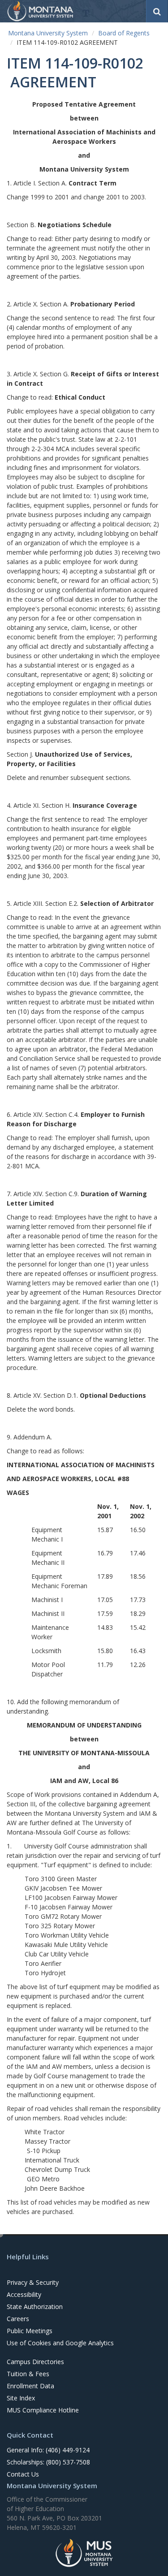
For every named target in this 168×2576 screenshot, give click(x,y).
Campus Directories (35, 2362)
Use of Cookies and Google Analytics (60, 2343)
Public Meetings (30, 2331)
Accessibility (24, 2294)
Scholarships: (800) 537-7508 (48, 2462)
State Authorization (35, 2307)
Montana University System (48, 33)
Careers (18, 2319)
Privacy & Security (33, 2282)
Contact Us (23, 2474)
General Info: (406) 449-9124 (48, 2450)
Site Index (21, 2398)
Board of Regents (124, 33)
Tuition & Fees (28, 2374)
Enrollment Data (30, 2386)
